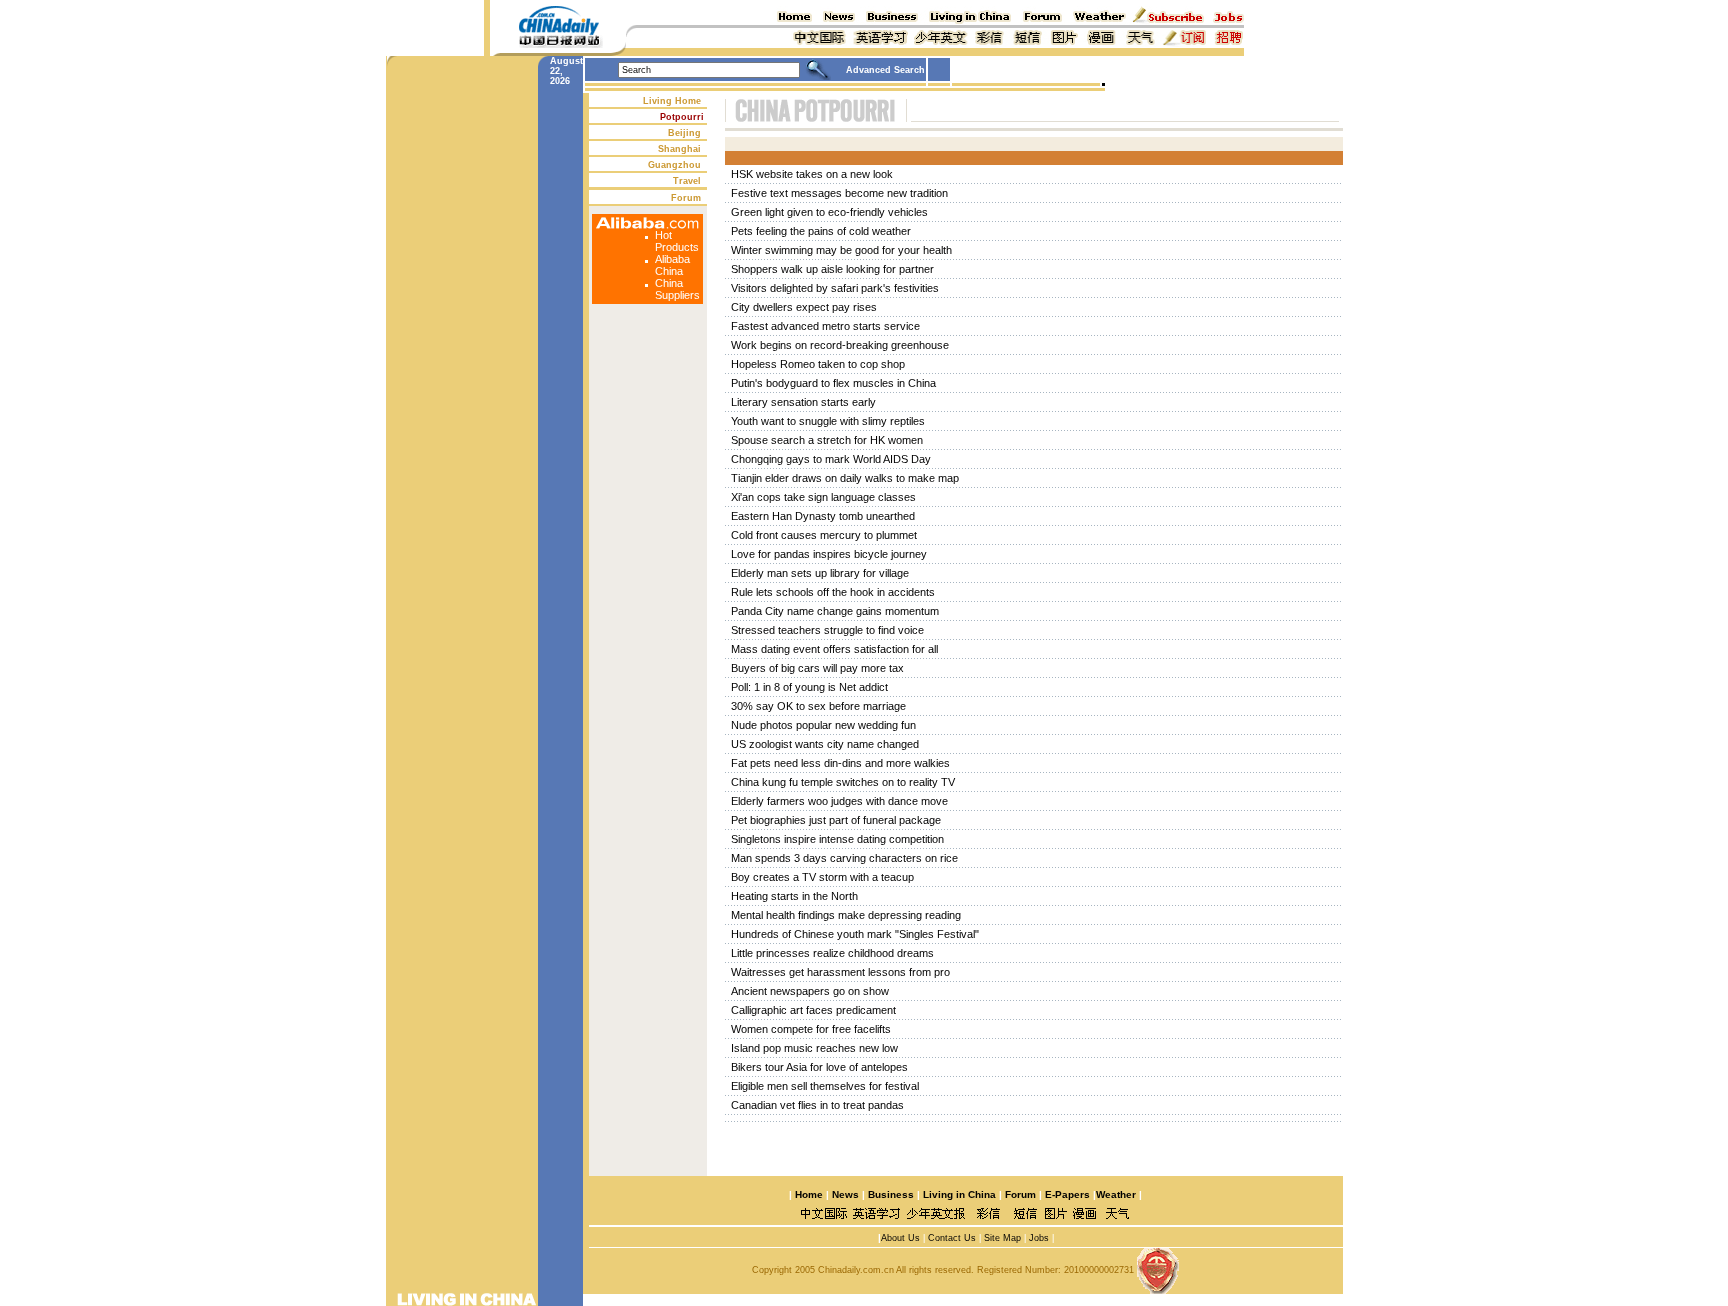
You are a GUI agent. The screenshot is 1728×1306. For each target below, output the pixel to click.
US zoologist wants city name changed (825, 744)
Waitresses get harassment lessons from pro (840, 972)
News (845, 1194)
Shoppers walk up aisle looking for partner (832, 269)
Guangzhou (674, 165)
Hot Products (677, 241)
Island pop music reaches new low (814, 1048)
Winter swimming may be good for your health (841, 250)
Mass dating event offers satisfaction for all (834, 649)
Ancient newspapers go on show (810, 991)
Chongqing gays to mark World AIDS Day (831, 459)
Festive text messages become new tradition (839, 193)
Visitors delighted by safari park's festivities (835, 288)
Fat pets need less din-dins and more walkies (840, 763)
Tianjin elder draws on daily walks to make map (845, 478)
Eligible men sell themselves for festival (825, 1086)
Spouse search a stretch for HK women (827, 440)
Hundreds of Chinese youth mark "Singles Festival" (855, 934)
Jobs (1039, 1238)
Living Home (672, 101)
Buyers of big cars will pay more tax (817, 668)
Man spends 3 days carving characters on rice (844, 858)
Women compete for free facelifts (811, 1029)
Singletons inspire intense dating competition (837, 839)
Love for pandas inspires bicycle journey (829, 554)
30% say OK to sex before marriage (818, 706)
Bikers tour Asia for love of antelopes (819, 1067)
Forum (686, 198)
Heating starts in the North (794, 896)
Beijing (684, 133)
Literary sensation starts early (803, 402)
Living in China (959, 1194)
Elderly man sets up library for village (820, 573)
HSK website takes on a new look (812, 174)
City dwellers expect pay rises (804, 307)
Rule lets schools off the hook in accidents (833, 592)
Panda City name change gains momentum (835, 611)
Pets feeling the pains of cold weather (821, 231)
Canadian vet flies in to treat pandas (817, 1105)
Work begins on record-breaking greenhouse (840, 345)
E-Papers (1067, 1194)
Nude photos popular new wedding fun (823, 725)
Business (891, 1194)
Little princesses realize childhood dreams (832, 953)
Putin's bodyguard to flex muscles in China (833, 383)
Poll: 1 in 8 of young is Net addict (809, 687)
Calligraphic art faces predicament (813, 1010)
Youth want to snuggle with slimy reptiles (828, 421)
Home (809, 1194)
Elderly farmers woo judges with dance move (839, 801)
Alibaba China (672, 265)
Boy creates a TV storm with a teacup (822, 877)
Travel (687, 181)
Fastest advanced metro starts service (825, 326)
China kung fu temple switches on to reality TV (843, 782)
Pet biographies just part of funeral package (836, 820)
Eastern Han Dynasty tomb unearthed (823, 516)
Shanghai (679, 149)
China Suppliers (677, 289)
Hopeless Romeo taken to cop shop (818, 364)
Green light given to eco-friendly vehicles (829, 212)
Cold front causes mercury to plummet (824, 535)
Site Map (1002, 1238)
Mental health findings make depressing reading (846, 915)
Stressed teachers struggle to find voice (827, 630)
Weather (1116, 1194)
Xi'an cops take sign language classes (823, 497)
